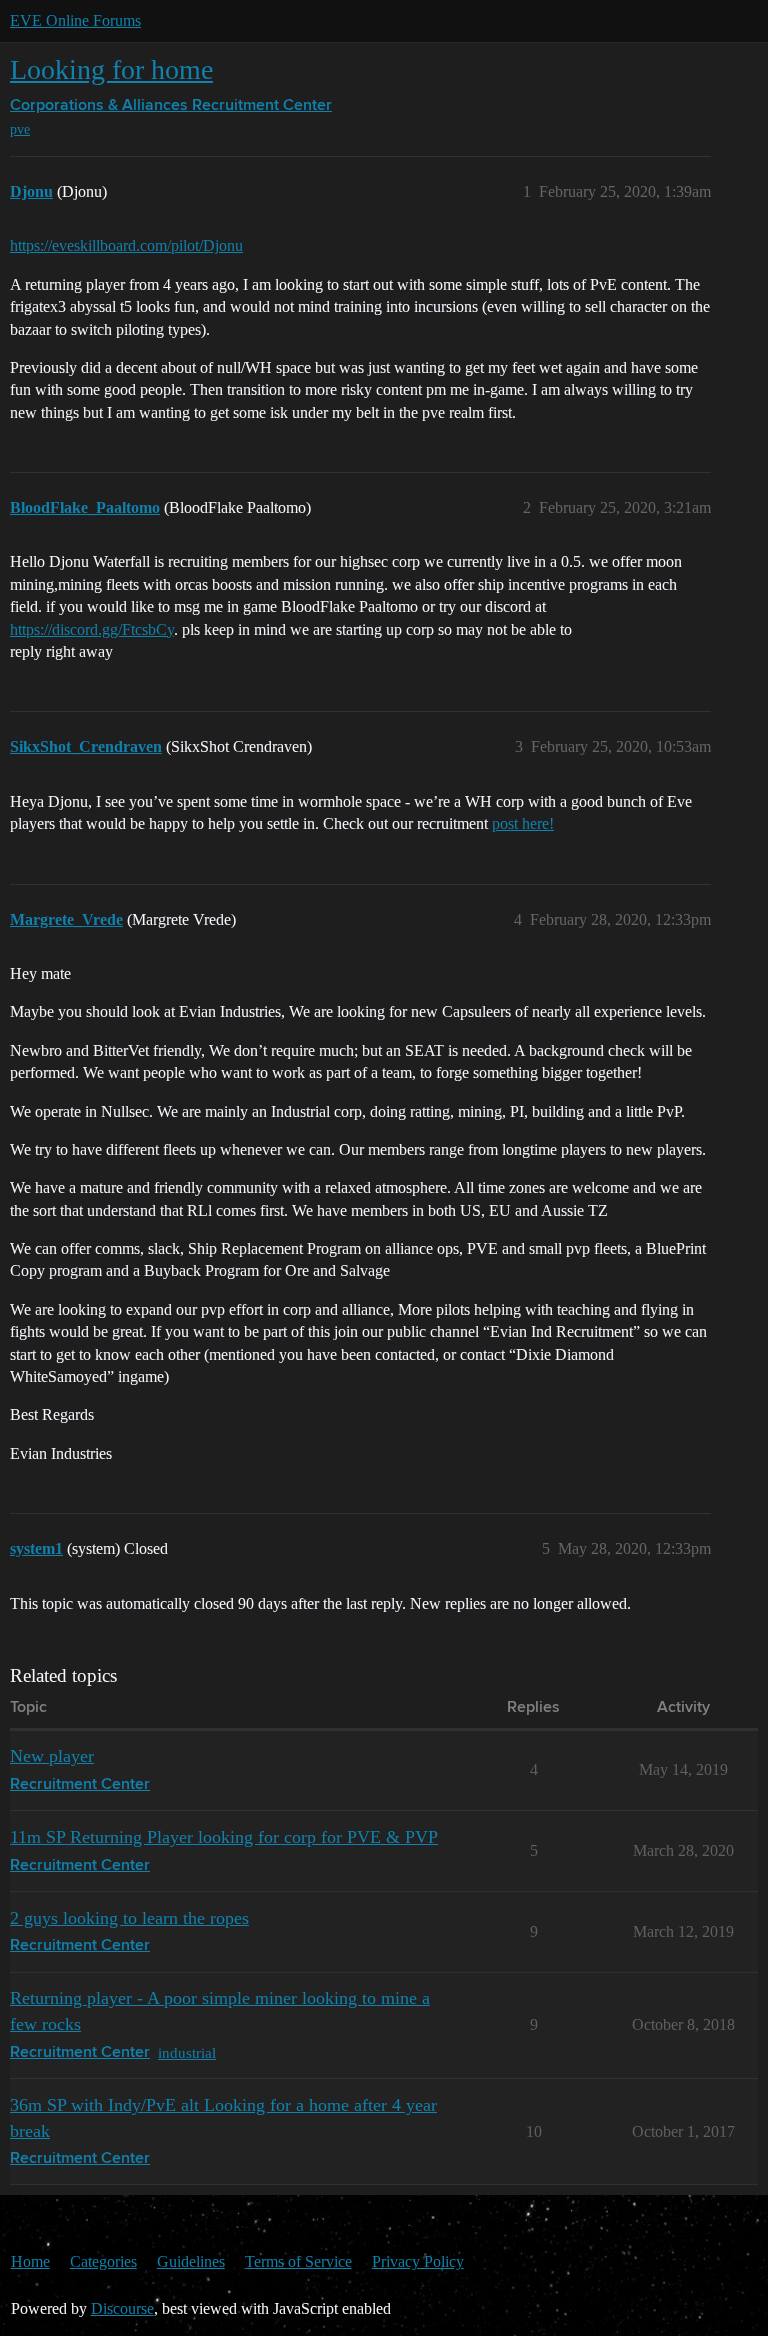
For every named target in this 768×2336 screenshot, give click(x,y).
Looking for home (111, 69)
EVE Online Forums (75, 20)
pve (20, 129)
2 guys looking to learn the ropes (129, 1918)
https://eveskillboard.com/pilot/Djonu (126, 245)
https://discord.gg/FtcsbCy (92, 629)
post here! (523, 823)
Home (30, 2261)
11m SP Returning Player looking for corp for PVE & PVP (224, 1837)
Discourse (122, 2308)
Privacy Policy (418, 2261)
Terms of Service (298, 2261)
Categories (103, 2261)
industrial (187, 2052)
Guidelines (191, 2261)
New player (52, 1756)
